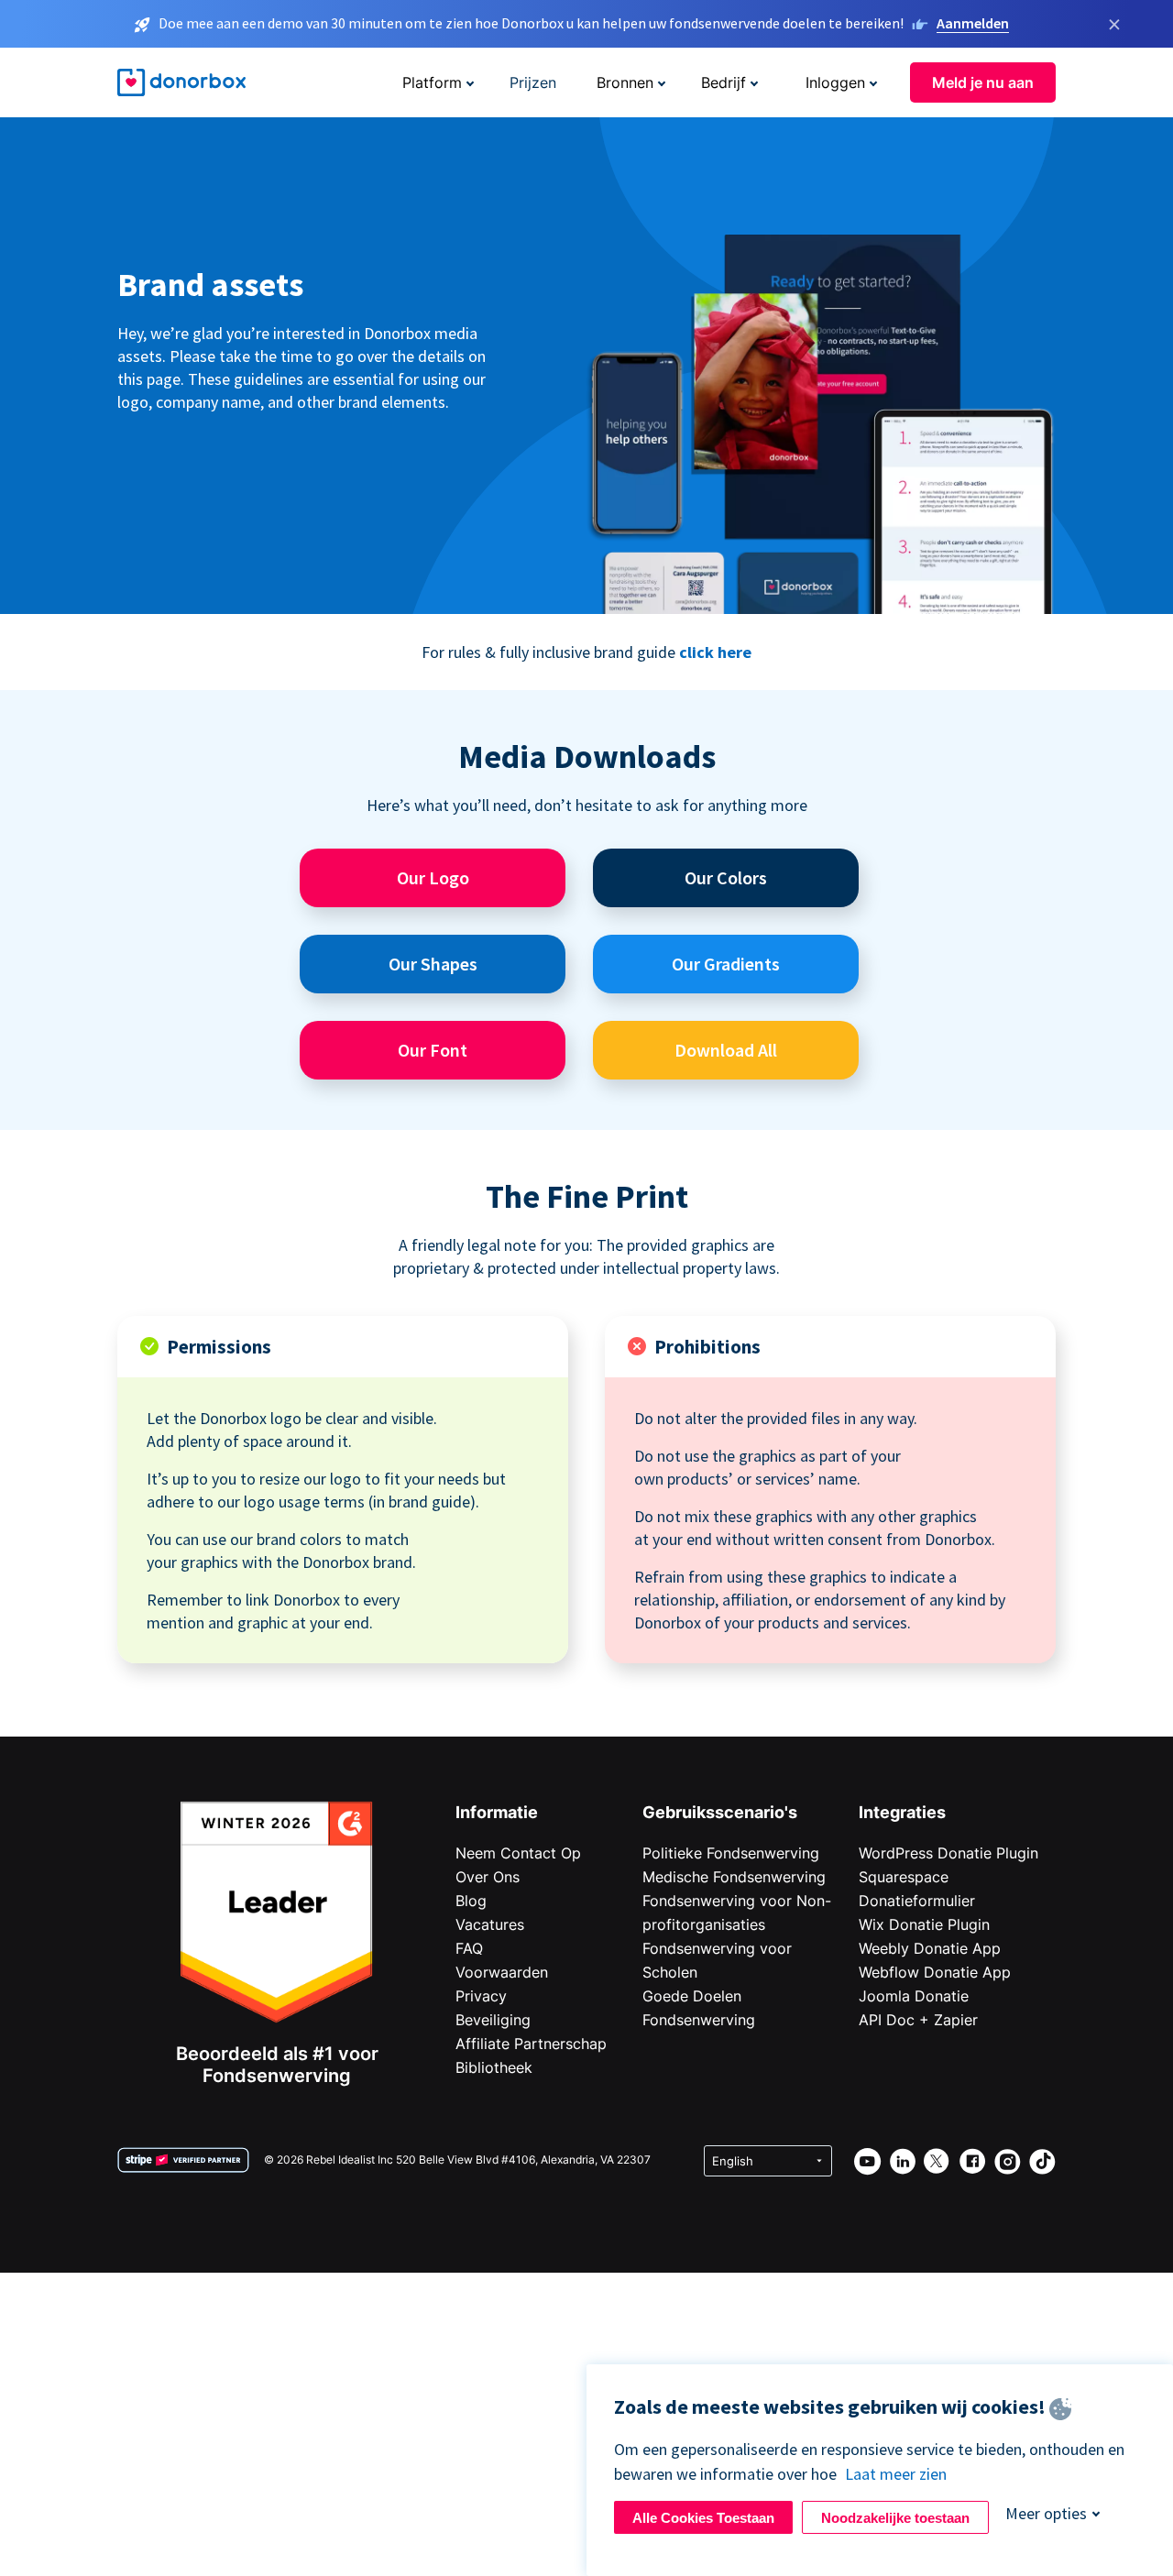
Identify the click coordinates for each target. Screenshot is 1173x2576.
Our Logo (433, 877)
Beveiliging (493, 2020)
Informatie (497, 1812)
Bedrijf (724, 82)
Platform (432, 82)
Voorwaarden (502, 1972)
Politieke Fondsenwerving (731, 1853)
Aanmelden (973, 23)
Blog (471, 1901)
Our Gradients (726, 964)
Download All (726, 1050)
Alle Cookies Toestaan (703, 2518)
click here (715, 652)
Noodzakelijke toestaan (895, 2518)
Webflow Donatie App (935, 1972)
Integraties (902, 1812)
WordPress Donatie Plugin (948, 1853)
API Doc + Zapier (918, 2020)
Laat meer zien (896, 2474)
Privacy (481, 1996)
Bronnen (625, 82)
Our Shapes (433, 964)
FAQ (469, 1948)
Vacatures (490, 1924)
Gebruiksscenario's (720, 1812)
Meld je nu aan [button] (983, 82)
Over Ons (488, 1877)
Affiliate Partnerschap (531, 2044)
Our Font (433, 1050)
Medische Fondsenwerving (734, 1877)
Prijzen (533, 82)
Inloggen (835, 82)
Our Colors (726, 877)
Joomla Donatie (914, 1996)
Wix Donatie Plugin (924, 1924)
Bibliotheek (494, 2067)
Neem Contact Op (518, 1853)
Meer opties (1046, 2513)
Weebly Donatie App (930, 1948)
